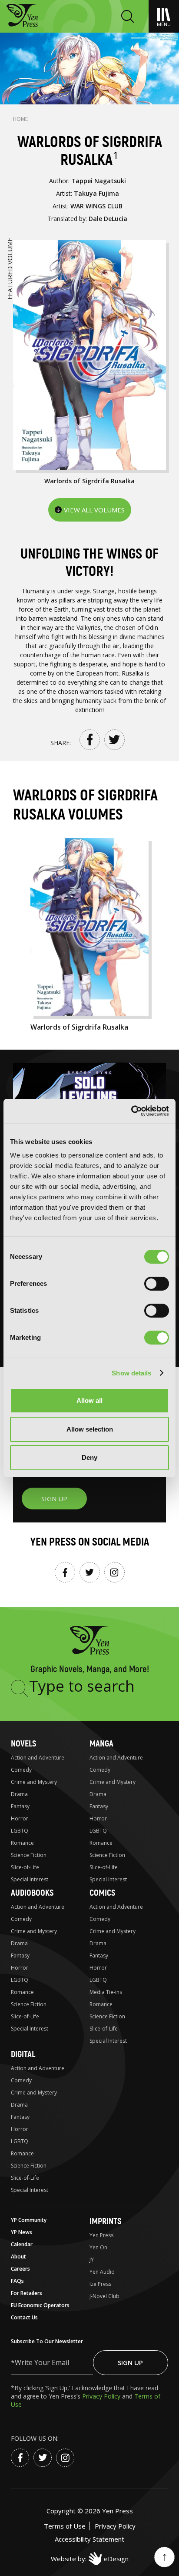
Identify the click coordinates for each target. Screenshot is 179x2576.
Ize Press (100, 2284)
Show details (131, 1373)
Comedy (21, 1770)
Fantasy (20, 1806)
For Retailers (27, 2293)
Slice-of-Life (25, 1867)
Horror (20, 1818)
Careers (20, 2269)
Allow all (89, 1400)
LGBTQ (20, 1831)
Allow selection (90, 1429)
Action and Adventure (38, 1758)
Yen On (98, 2247)
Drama (19, 1794)
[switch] (157, 1284)
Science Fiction (29, 1855)
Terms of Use (65, 2526)
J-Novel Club (104, 2296)
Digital (23, 2054)
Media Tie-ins (106, 1992)
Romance (22, 1843)
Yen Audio (102, 2272)
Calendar (22, 2244)
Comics (102, 1893)
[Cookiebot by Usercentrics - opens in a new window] (131, 1111)
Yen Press (101, 2235)
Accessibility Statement (89, 2539)
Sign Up (130, 2362)
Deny (89, 1457)
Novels (23, 1744)
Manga (101, 1744)
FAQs (17, 2281)
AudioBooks (32, 1893)
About (18, 2257)
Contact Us (24, 2317)
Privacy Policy (102, 2396)
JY (92, 2260)
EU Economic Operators (40, 2305)
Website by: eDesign (90, 2559)
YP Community (29, 2220)
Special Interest (30, 1879)
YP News (22, 2232)
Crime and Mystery (34, 1782)
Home (20, 119)
